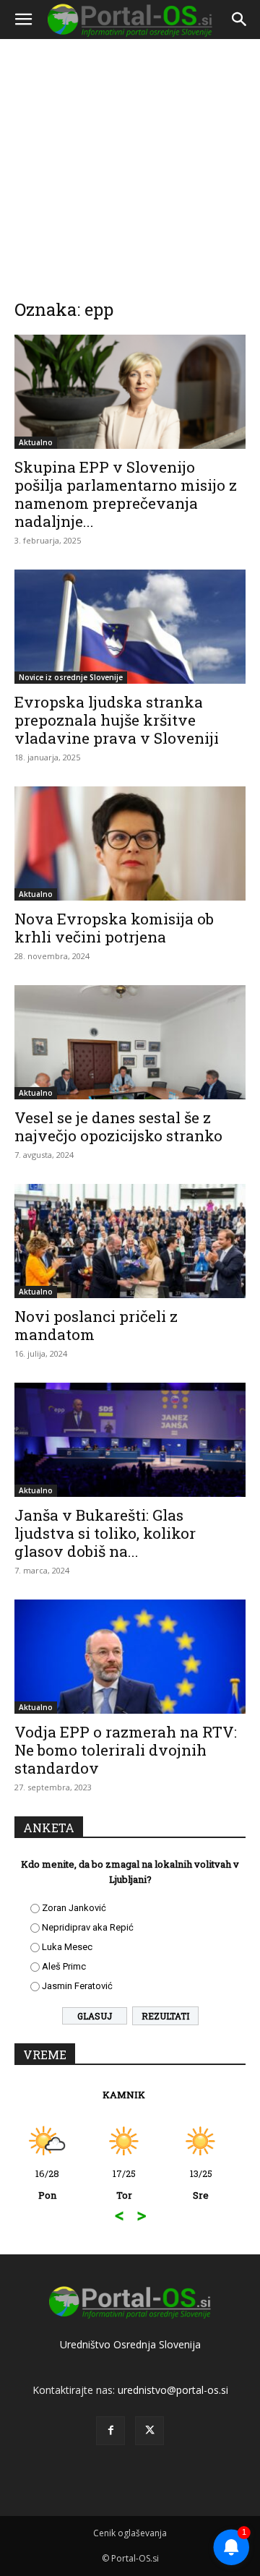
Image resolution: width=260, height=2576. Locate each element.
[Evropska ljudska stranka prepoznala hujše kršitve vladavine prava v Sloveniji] (130, 627)
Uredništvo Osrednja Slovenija (130, 2344)
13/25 (114, 2184)
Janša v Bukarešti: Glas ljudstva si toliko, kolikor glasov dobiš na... (105, 1533)
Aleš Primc (64, 1966)
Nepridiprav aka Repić (88, 1927)
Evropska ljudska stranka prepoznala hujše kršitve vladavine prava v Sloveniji (117, 720)
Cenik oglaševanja (130, 2533)
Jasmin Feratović (77, 1986)
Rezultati (165, 2016)
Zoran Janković (74, 1908)
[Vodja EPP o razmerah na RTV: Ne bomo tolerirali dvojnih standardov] (130, 1657)
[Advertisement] (130, 159)
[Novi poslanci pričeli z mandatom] (130, 1241)
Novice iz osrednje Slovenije (71, 677)
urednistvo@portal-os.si (173, 2390)
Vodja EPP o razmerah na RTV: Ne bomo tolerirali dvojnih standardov (126, 1750)
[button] (23, 20)
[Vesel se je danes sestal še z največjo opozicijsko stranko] (130, 1042)
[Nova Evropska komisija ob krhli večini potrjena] (130, 843)
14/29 (192, 2184)
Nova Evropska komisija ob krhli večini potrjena (114, 928)
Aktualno (36, 442)
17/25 (38, 2184)
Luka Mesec (67, 1947)
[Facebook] (110, 2431)
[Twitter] (149, 2431)
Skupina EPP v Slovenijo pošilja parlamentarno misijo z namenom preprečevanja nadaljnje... (126, 494)
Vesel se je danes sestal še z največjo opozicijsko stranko (118, 1126)
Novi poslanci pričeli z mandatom (96, 1325)
